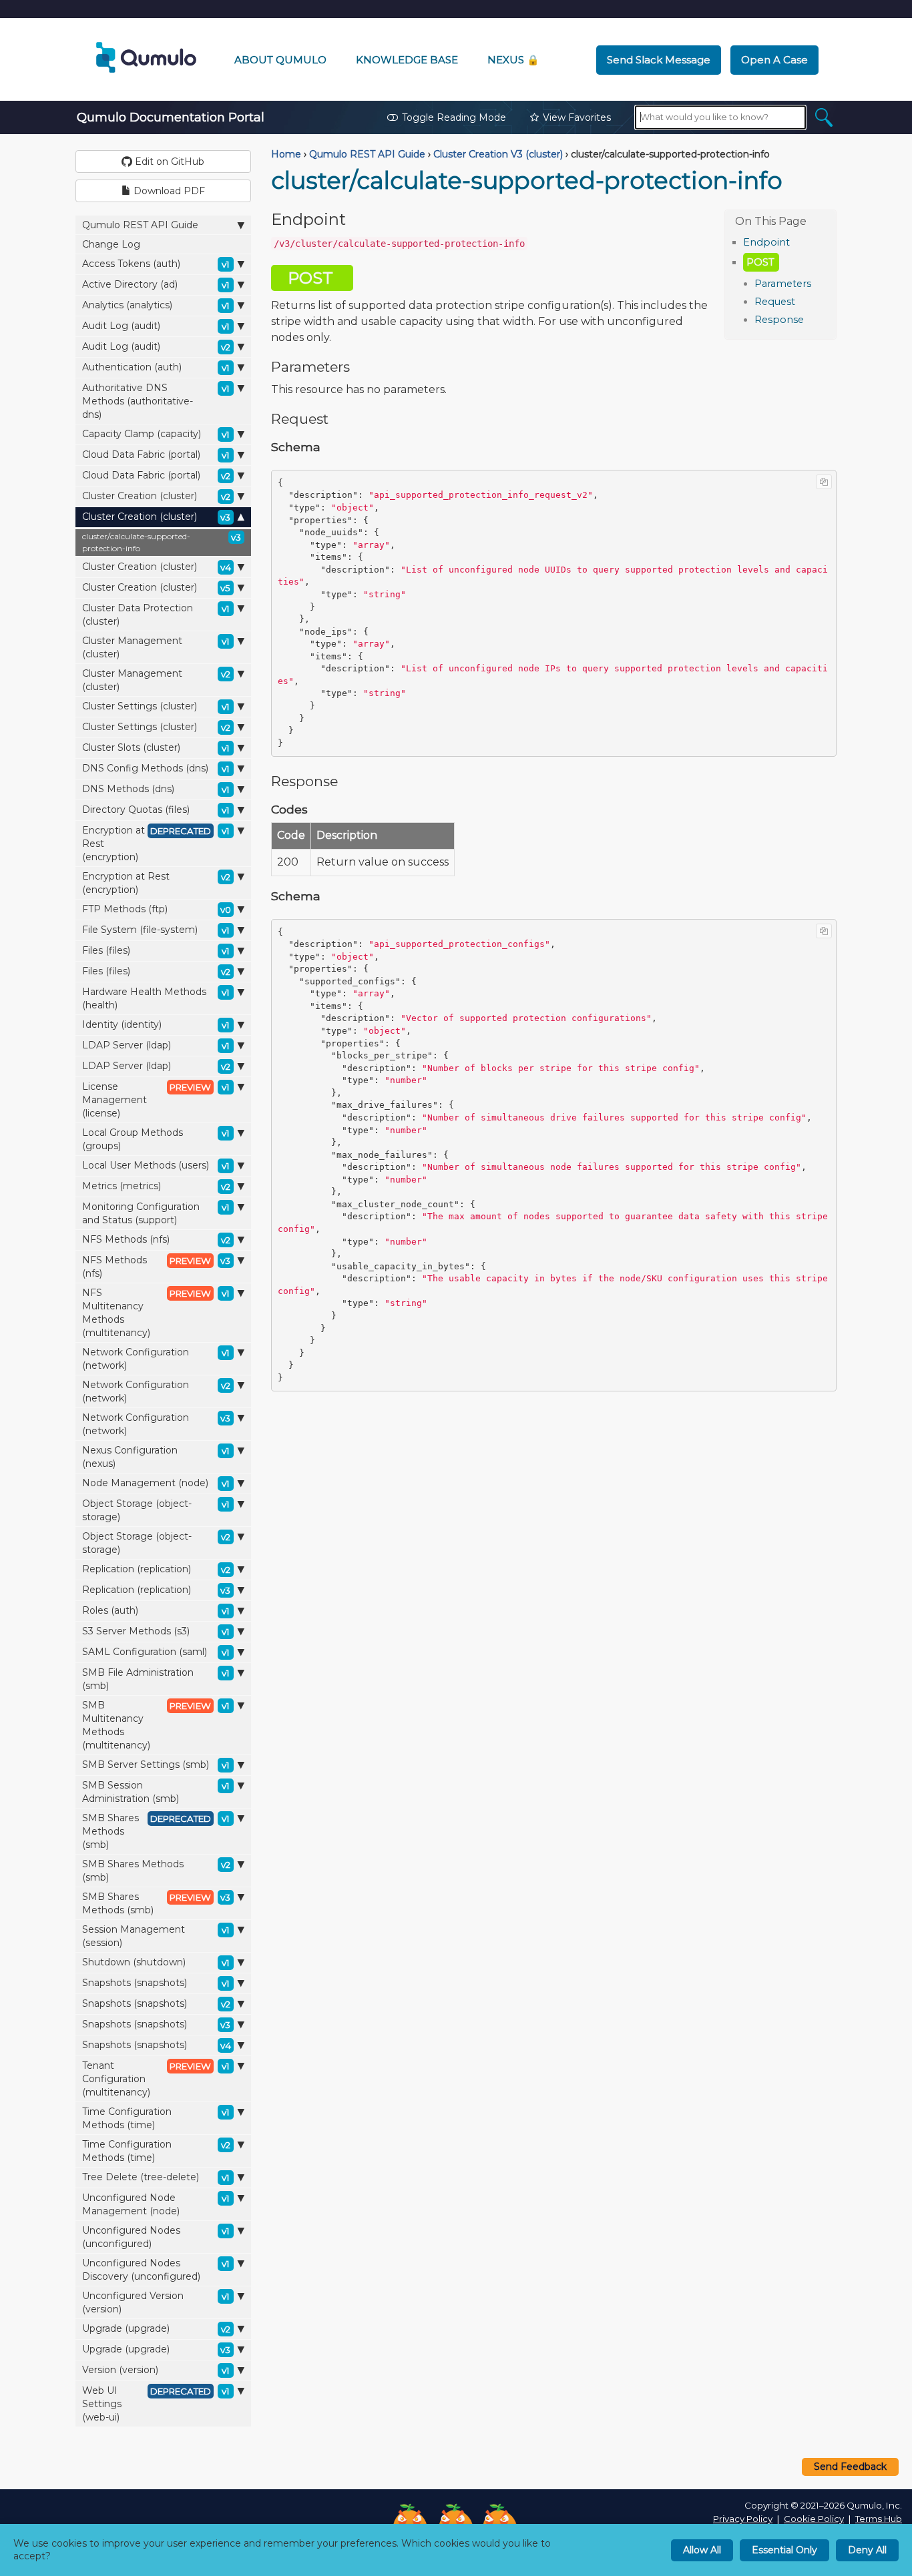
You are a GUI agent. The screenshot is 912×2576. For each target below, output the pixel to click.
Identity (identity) (156, 1024)
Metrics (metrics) (156, 1186)
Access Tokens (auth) (156, 264)
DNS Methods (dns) (156, 789)
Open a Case (774, 60)
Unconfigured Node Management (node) (156, 2204)
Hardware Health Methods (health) (156, 998)
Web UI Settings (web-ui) (156, 2404)
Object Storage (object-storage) (156, 1510)
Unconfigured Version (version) (156, 2302)
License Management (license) (156, 1100)
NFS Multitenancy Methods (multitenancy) (156, 1313)
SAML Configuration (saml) (156, 1652)
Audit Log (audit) (156, 326)
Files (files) (156, 950)
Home (286, 154)
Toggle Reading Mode (454, 117)
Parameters (783, 284)
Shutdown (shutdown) (156, 1962)
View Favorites (577, 117)
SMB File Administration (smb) (156, 1679)
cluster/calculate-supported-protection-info (162, 542)
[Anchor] (797, 241)
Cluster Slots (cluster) (156, 747)
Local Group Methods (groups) (156, 1139)
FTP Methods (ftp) (157, 909)
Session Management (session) (156, 1936)
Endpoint (766, 242)
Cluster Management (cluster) (156, 647)
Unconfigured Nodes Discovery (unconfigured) (156, 2270)
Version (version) (156, 2370)
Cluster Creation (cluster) (156, 496)
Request (775, 302)
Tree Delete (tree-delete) (156, 2177)
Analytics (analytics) (156, 305)
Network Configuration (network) (156, 1359)
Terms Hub (879, 2519)
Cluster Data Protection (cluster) (156, 615)
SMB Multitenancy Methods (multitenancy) (156, 1725)
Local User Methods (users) (156, 1165)
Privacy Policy (743, 2519)
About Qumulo (280, 60)
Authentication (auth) (156, 367)
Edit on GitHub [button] (168, 162)
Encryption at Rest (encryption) (156, 844)
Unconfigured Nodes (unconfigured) (156, 2237)
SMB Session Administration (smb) (156, 1792)
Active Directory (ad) (156, 284)
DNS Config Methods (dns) (156, 768)
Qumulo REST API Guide (140, 225)
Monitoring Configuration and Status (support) (156, 1213)
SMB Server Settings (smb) (156, 1764)
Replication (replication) (156, 1569)
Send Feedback (850, 2467)
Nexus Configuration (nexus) (156, 1457)
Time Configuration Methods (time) (156, 2118)
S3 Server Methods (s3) (156, 1631)
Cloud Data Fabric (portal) (156, 454)
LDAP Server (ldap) (156, 1045)
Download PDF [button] (168, 191)
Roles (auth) (156, 1610)
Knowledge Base (407, 60)
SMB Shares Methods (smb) (156, 1831)
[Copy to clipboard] (824, 482)
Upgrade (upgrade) (156, 2328)
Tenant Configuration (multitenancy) (156, 2079)
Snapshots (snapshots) (156, 1983)
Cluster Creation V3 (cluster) (498, 154)
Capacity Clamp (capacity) (156, 434)
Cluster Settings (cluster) (156, 706)
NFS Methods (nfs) (156, 1239)
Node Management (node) (156, 1483)
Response (779, 320)
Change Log (111, 244)
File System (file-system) (156, 930)
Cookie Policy (814, 2519)
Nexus (513, 60)
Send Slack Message (659, 60)
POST (760, 262)
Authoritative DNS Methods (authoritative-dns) (156, 401)
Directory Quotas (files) (156, 810)
